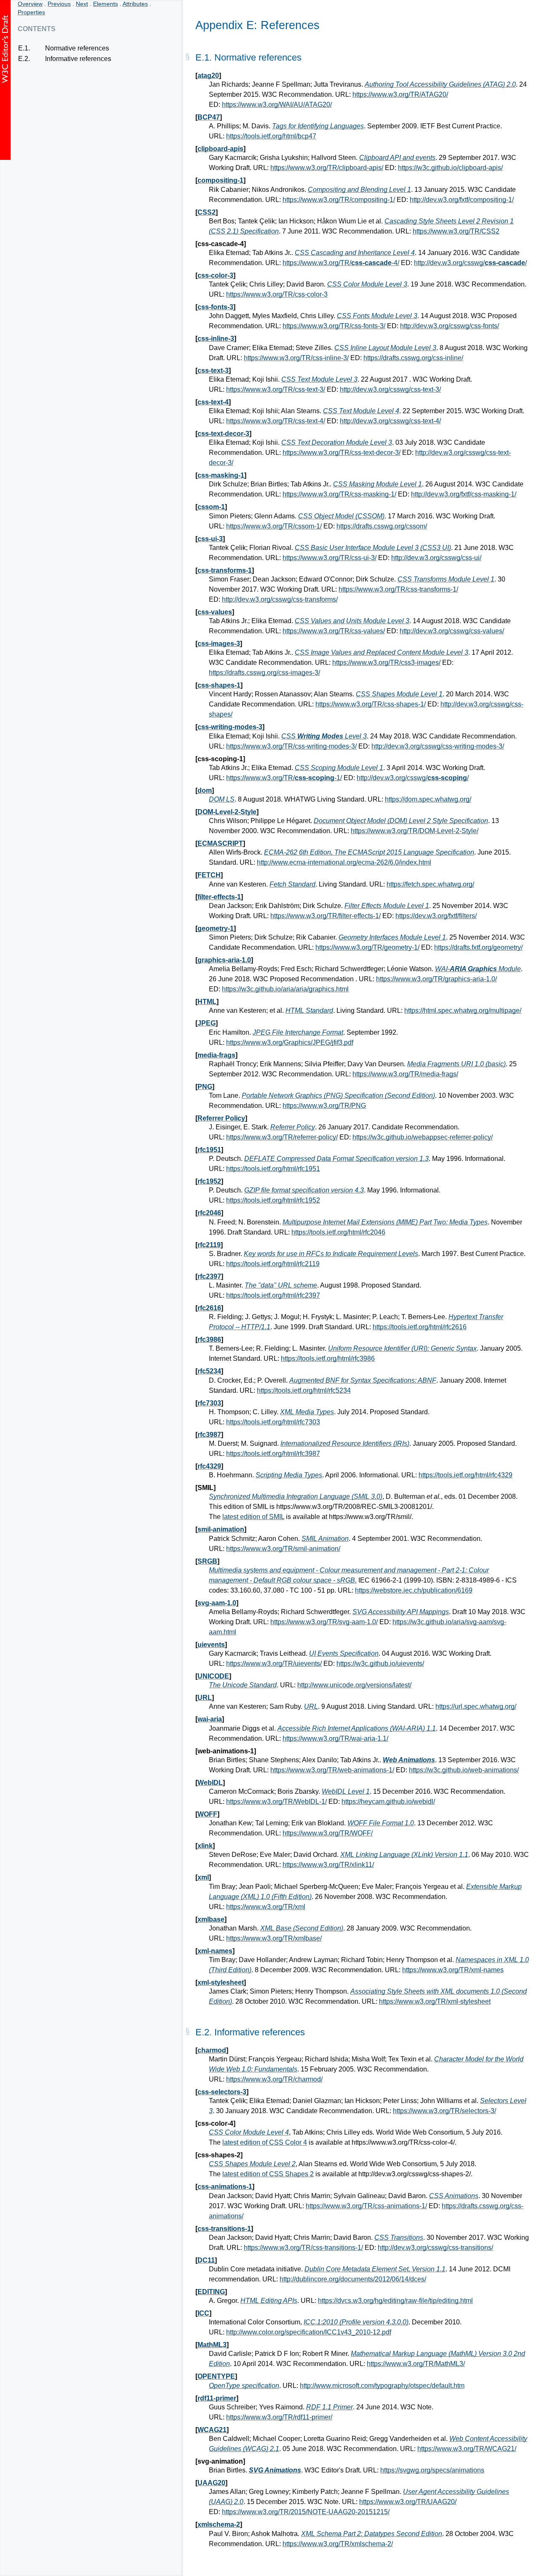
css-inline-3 (216, 339)
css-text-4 (213, 402)
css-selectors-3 (222, 2092)
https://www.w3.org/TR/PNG (324, 1106)
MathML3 (212, 2345)
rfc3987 (209, 1435)
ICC (203, 2313)
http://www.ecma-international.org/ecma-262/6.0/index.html (344, 862)
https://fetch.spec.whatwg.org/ (430, 884)
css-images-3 (219, 644)
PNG (205, 1087)
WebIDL (210, 1783)
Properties (31, 12)
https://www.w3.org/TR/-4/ (341, 263)
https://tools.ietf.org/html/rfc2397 (273, 1295)
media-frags (216, 1055)
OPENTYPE (216, 2376)
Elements (105, 4)
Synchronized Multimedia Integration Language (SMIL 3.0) (296, 1496)
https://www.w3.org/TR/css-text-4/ (276, 421)
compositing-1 (220, 180)
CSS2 (207, 212)
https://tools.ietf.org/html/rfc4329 (466, 1475)
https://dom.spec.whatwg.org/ (428, 799)
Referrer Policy (221, 1118)
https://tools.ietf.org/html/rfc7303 (273, 1422)
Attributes (135, 4)
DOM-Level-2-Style (227, 812)
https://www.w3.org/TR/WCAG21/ (467, 2449)
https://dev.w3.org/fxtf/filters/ (436, 916)
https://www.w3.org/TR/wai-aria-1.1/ (335, 1738)
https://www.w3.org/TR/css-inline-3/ (296, 358)
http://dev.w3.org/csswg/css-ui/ (436, 558)
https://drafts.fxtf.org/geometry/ (478, 947)
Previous (59, 4)
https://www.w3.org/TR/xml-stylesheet (435, 2001)
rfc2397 (209, 1276)
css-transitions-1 (224, 2229)
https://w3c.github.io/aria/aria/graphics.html (285, 989)
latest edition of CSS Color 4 (265, 2142)
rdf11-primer (217, 2398)
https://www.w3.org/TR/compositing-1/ (339, 200)
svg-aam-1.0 (217, 1603)
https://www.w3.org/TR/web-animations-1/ (332, 1770)
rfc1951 (209, 1150)
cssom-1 (211, 507)
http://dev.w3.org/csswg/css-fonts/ (450, 326)
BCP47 (209, 117)
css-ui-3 (210, 539)
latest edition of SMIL (253, 1517)
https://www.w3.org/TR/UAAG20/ (408, 2502)
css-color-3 (215, 275)
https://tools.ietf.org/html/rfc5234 (304, 1390)
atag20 (208, 76)
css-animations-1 (225, 2187)
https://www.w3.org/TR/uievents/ (274, 1664)
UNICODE (213, 1676)
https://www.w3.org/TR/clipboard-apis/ (327, 168)
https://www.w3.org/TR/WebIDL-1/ (276, 1802)
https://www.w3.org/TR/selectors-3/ (444, 2111)
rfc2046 (209, 1213)
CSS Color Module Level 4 (249, 2132)
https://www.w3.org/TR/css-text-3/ (276, 389)
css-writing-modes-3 (230, 727)
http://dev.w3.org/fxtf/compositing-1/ (462, 200)
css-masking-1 (221, 475)
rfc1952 (209, 1181)
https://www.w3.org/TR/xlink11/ (328, 1865)
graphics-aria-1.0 (224, 960)
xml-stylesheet (221, 1982)
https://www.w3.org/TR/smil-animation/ (283, 1549)
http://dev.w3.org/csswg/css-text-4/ (390, 421)
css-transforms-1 (225, 570)
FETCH (209, 875)
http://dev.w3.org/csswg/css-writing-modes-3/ (438, 746)
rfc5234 (209, 1371)
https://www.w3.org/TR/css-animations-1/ (366, 2206)
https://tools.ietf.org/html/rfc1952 (273, 1200)
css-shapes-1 (219, 685)
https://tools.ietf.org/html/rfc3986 (328, 1358)
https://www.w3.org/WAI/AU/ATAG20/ (277, 105)
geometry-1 (216, 928)
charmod (212, 2050)
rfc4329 (209, 1466)
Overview (30, 4)
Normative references (77, 48)
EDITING (211, 2292)
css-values (215, 612)
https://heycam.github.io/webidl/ (388, 1802)
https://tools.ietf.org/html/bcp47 (271, 136)
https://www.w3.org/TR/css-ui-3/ (330, 558)
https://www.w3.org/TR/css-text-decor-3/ (342, 453)
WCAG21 (212, 2430)
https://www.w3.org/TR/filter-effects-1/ (326, 916)
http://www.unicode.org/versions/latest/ (354, 1685)
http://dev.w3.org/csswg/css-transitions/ (435, 2248)
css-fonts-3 (215, 307)
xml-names (215, 1951)
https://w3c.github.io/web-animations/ (464, 1770)
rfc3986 (209, 1340)
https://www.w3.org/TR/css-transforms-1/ (398, 589)
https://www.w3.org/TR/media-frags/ (405, 1074)
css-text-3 (213, 370)
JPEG (207, 1023)
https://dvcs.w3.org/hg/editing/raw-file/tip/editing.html (395, 2301)
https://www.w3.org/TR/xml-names (453, 1970)
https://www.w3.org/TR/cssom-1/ (274, 526)
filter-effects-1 (219, 897)
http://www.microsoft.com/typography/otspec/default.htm (382, 2386)
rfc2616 (209, 1308)
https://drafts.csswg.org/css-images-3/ (264, 673)
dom (205, 790)
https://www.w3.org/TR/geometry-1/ (367, 947)
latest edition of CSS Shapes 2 (268, 2174)
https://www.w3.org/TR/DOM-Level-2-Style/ (415, 831)
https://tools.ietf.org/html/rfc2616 (420, 1327)
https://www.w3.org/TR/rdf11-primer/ (279, 2417)
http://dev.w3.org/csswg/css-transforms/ (280, 599)
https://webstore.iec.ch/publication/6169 (414, 1590)
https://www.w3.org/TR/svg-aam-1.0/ (324, 1622)
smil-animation (221, 1529)
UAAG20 (211, 2483)
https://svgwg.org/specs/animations (432, 2470)
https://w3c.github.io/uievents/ (380, 1664)
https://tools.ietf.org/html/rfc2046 (338, 1232)
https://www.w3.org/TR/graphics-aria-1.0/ (436, 979)
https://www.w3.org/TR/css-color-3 (277, 294)
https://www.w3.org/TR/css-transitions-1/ (303, 2248)
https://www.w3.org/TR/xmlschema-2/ (338, 2544)
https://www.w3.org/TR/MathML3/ (416, 2364)
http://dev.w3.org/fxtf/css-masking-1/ (464, 494)
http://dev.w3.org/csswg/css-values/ (452, 631)
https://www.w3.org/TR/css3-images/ (386, 663)
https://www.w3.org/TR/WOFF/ (328, 1833)
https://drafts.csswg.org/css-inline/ (413, 358)
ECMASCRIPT (220, 843)
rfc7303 (209, 1403)
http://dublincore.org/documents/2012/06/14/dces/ (353, 2279)
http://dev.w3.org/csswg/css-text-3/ (390, 389)
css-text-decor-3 (223, 434)
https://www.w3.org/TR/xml (266, 1907)
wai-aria (210, 1719)
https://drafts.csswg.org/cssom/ (382, 526)
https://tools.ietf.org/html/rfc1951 (273, 1169)
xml (203, 1877)
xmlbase (211, 1919)
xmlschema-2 (219, 2524)
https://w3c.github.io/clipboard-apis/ (450, 168)
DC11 (206, 2260)
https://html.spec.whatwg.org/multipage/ (463, 1010)
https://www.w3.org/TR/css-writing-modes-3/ (291, 746)
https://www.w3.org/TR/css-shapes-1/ (371, 704)
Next (82, 4)
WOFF (207, 1814)
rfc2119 (209, 1245)
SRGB (207, 1561)
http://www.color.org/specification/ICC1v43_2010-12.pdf (309, 2332)
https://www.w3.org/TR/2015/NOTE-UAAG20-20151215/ (306, 2512)
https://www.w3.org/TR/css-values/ (334, 631)
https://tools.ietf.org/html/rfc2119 (273, 1264)
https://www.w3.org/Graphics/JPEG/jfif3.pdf (290, 1042)
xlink (205, 1846)
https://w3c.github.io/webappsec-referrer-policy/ (423, 1137)
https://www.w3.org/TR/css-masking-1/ (339, 494)
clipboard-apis (220, 149)
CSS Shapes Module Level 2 (252, 2164)
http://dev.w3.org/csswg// (470, 263)
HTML (207, 1002)
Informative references (78, 59)
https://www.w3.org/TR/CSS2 (456, 231)
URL (205, 1698)
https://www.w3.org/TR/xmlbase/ (274, 1938)
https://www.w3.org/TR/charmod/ (274, 2079)
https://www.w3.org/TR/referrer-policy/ (282, 1137)
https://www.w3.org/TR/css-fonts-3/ (334, 326)
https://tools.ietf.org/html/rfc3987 (273, 1454)
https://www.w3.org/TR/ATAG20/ (400, 94)
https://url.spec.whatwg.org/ (476, 1706)
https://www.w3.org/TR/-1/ (284, 778)
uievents (211, 1645)
